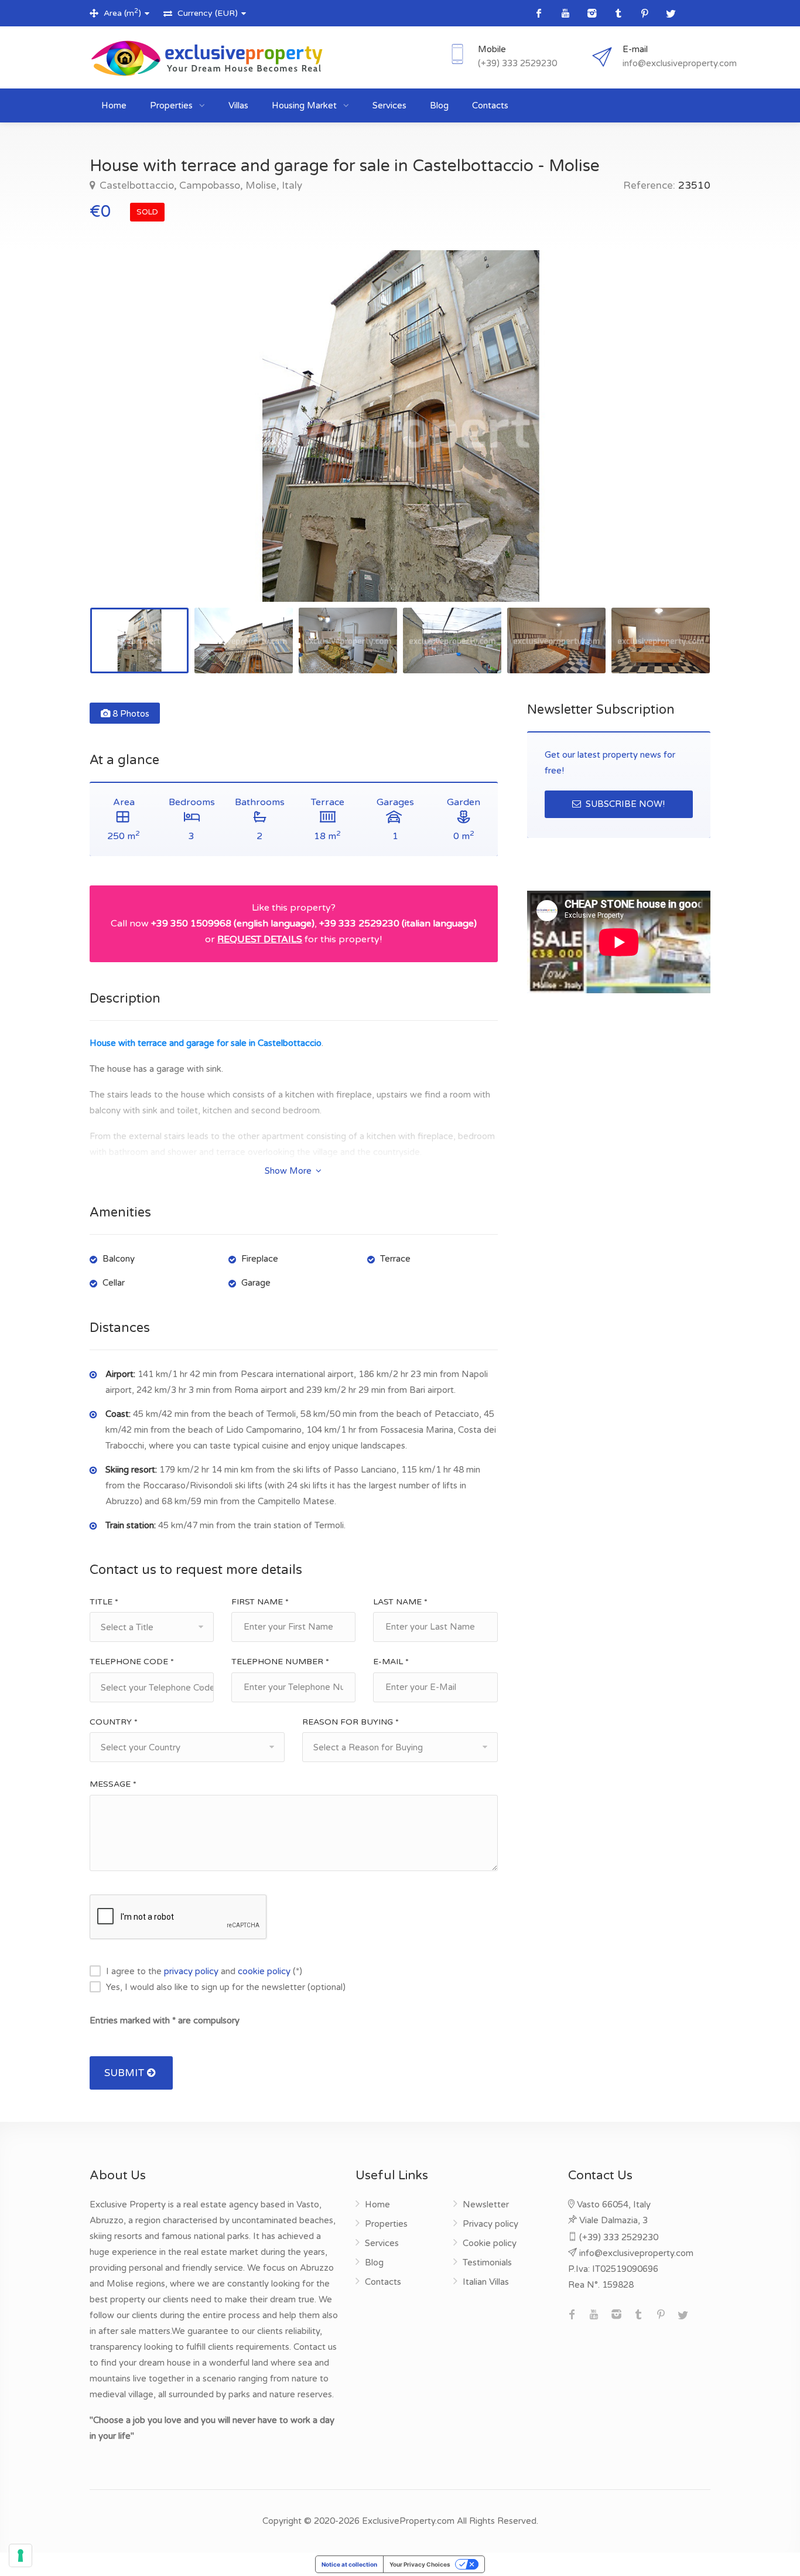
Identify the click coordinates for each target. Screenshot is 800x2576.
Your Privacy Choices (420, 2564)
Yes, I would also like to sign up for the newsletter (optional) (226, 1987)
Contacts (490, 105)
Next (677, 441)
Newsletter (486, 2204)
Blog (439, 105)
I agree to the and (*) (204, 1971)
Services (389, 105)
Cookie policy (490, 2243)
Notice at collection (349, 2564)
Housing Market (305, 105)
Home (114, 105)
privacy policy (191, 1971)
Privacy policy (490, 2224)
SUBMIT (126, 2073)
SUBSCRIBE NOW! (624, 804)
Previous (123, 441)
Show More (289, 1171)
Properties (172, 105)
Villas (238, 105)
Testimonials (487, 2262)
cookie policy (264, 1971)
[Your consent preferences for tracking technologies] (20, 2555)
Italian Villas (486, 2282)
